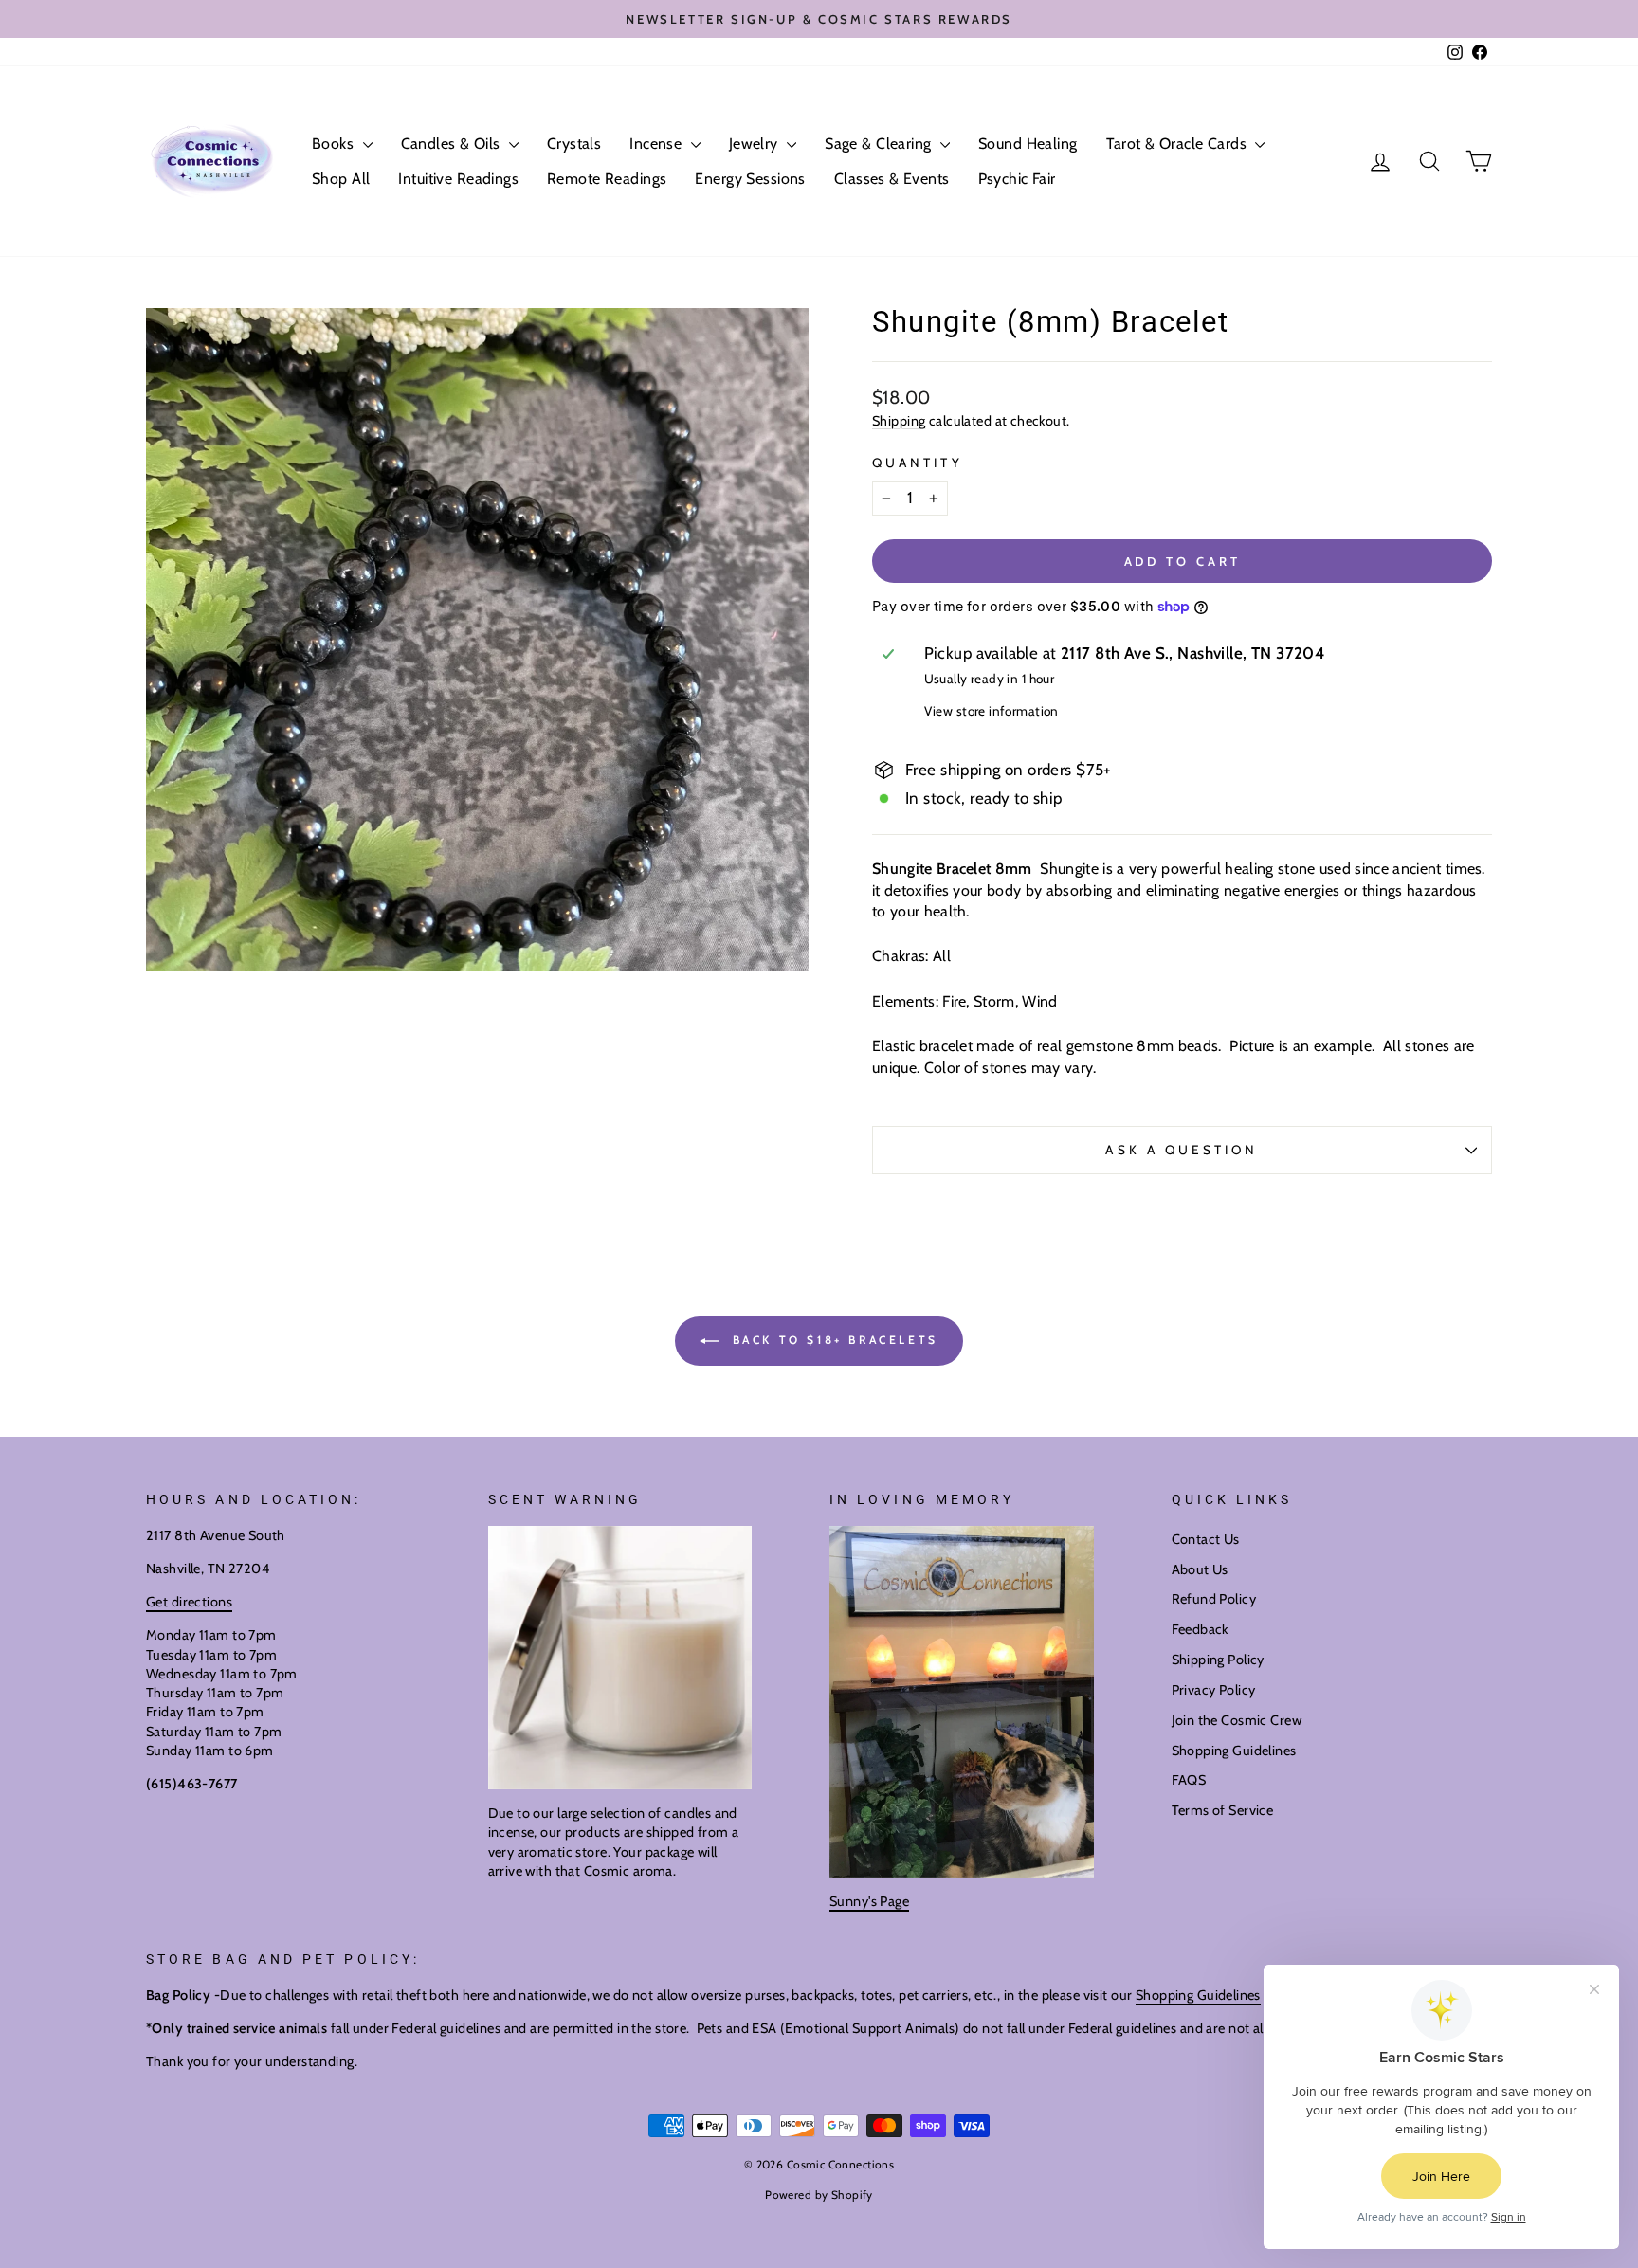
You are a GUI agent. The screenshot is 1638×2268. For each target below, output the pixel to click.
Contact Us (1206, 1539)
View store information (992, 711)
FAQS (1189, 1780)
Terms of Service (1223, 1810)
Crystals (574, 144)
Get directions (189, 1602)
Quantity (918, 463)
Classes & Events (892, 179)
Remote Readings (607, 179)
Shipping (899, 421)
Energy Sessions (750, 179)
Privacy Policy (1214, 1690)
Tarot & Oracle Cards (1179, 144)
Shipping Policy (1218, 1660)
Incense (657, 144)
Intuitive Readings (458, 179)
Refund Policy (1214, 1599)
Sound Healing (1028, 144)
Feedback (1200, 1629)
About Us (1200, 1569)
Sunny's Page (869, 1901)
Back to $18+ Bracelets (832, 1340)
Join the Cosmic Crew (1237, 1720)
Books (335, 144)
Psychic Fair (1017, 179)
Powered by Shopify (819, 2195)
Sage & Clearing (880, 144)
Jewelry (755, 144)
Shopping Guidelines (1234, 1751)
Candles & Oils (453, 144)
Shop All (341, 179)
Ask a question (1182, 1150)
